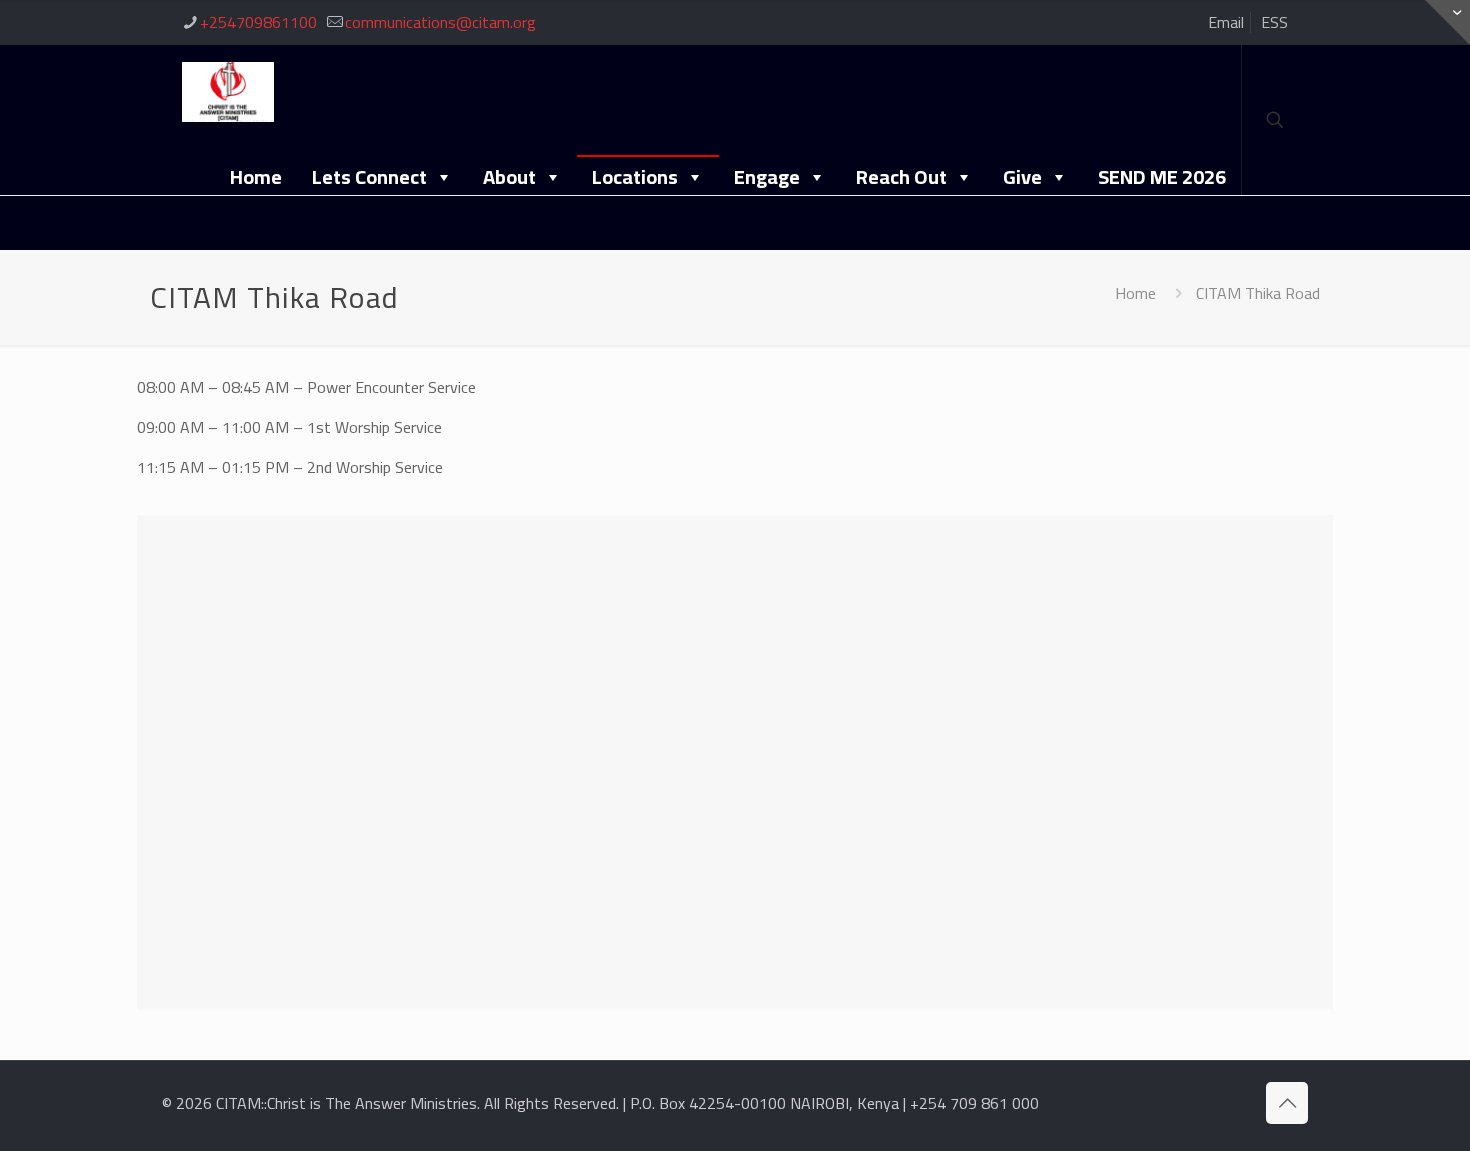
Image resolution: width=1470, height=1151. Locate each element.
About (509, 176)
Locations (635, 176)
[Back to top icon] (1287, 1103)
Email (1226, 22)
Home (256, 176)
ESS (1274, 22)
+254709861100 (258, 22)
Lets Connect (369, 176)
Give (1022, 176)
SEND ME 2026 (1162, 176)
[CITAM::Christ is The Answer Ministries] (228, 90)
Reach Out (901, 176)
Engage (767, 176)
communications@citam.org (440, 22)
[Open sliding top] (1447, 22)
